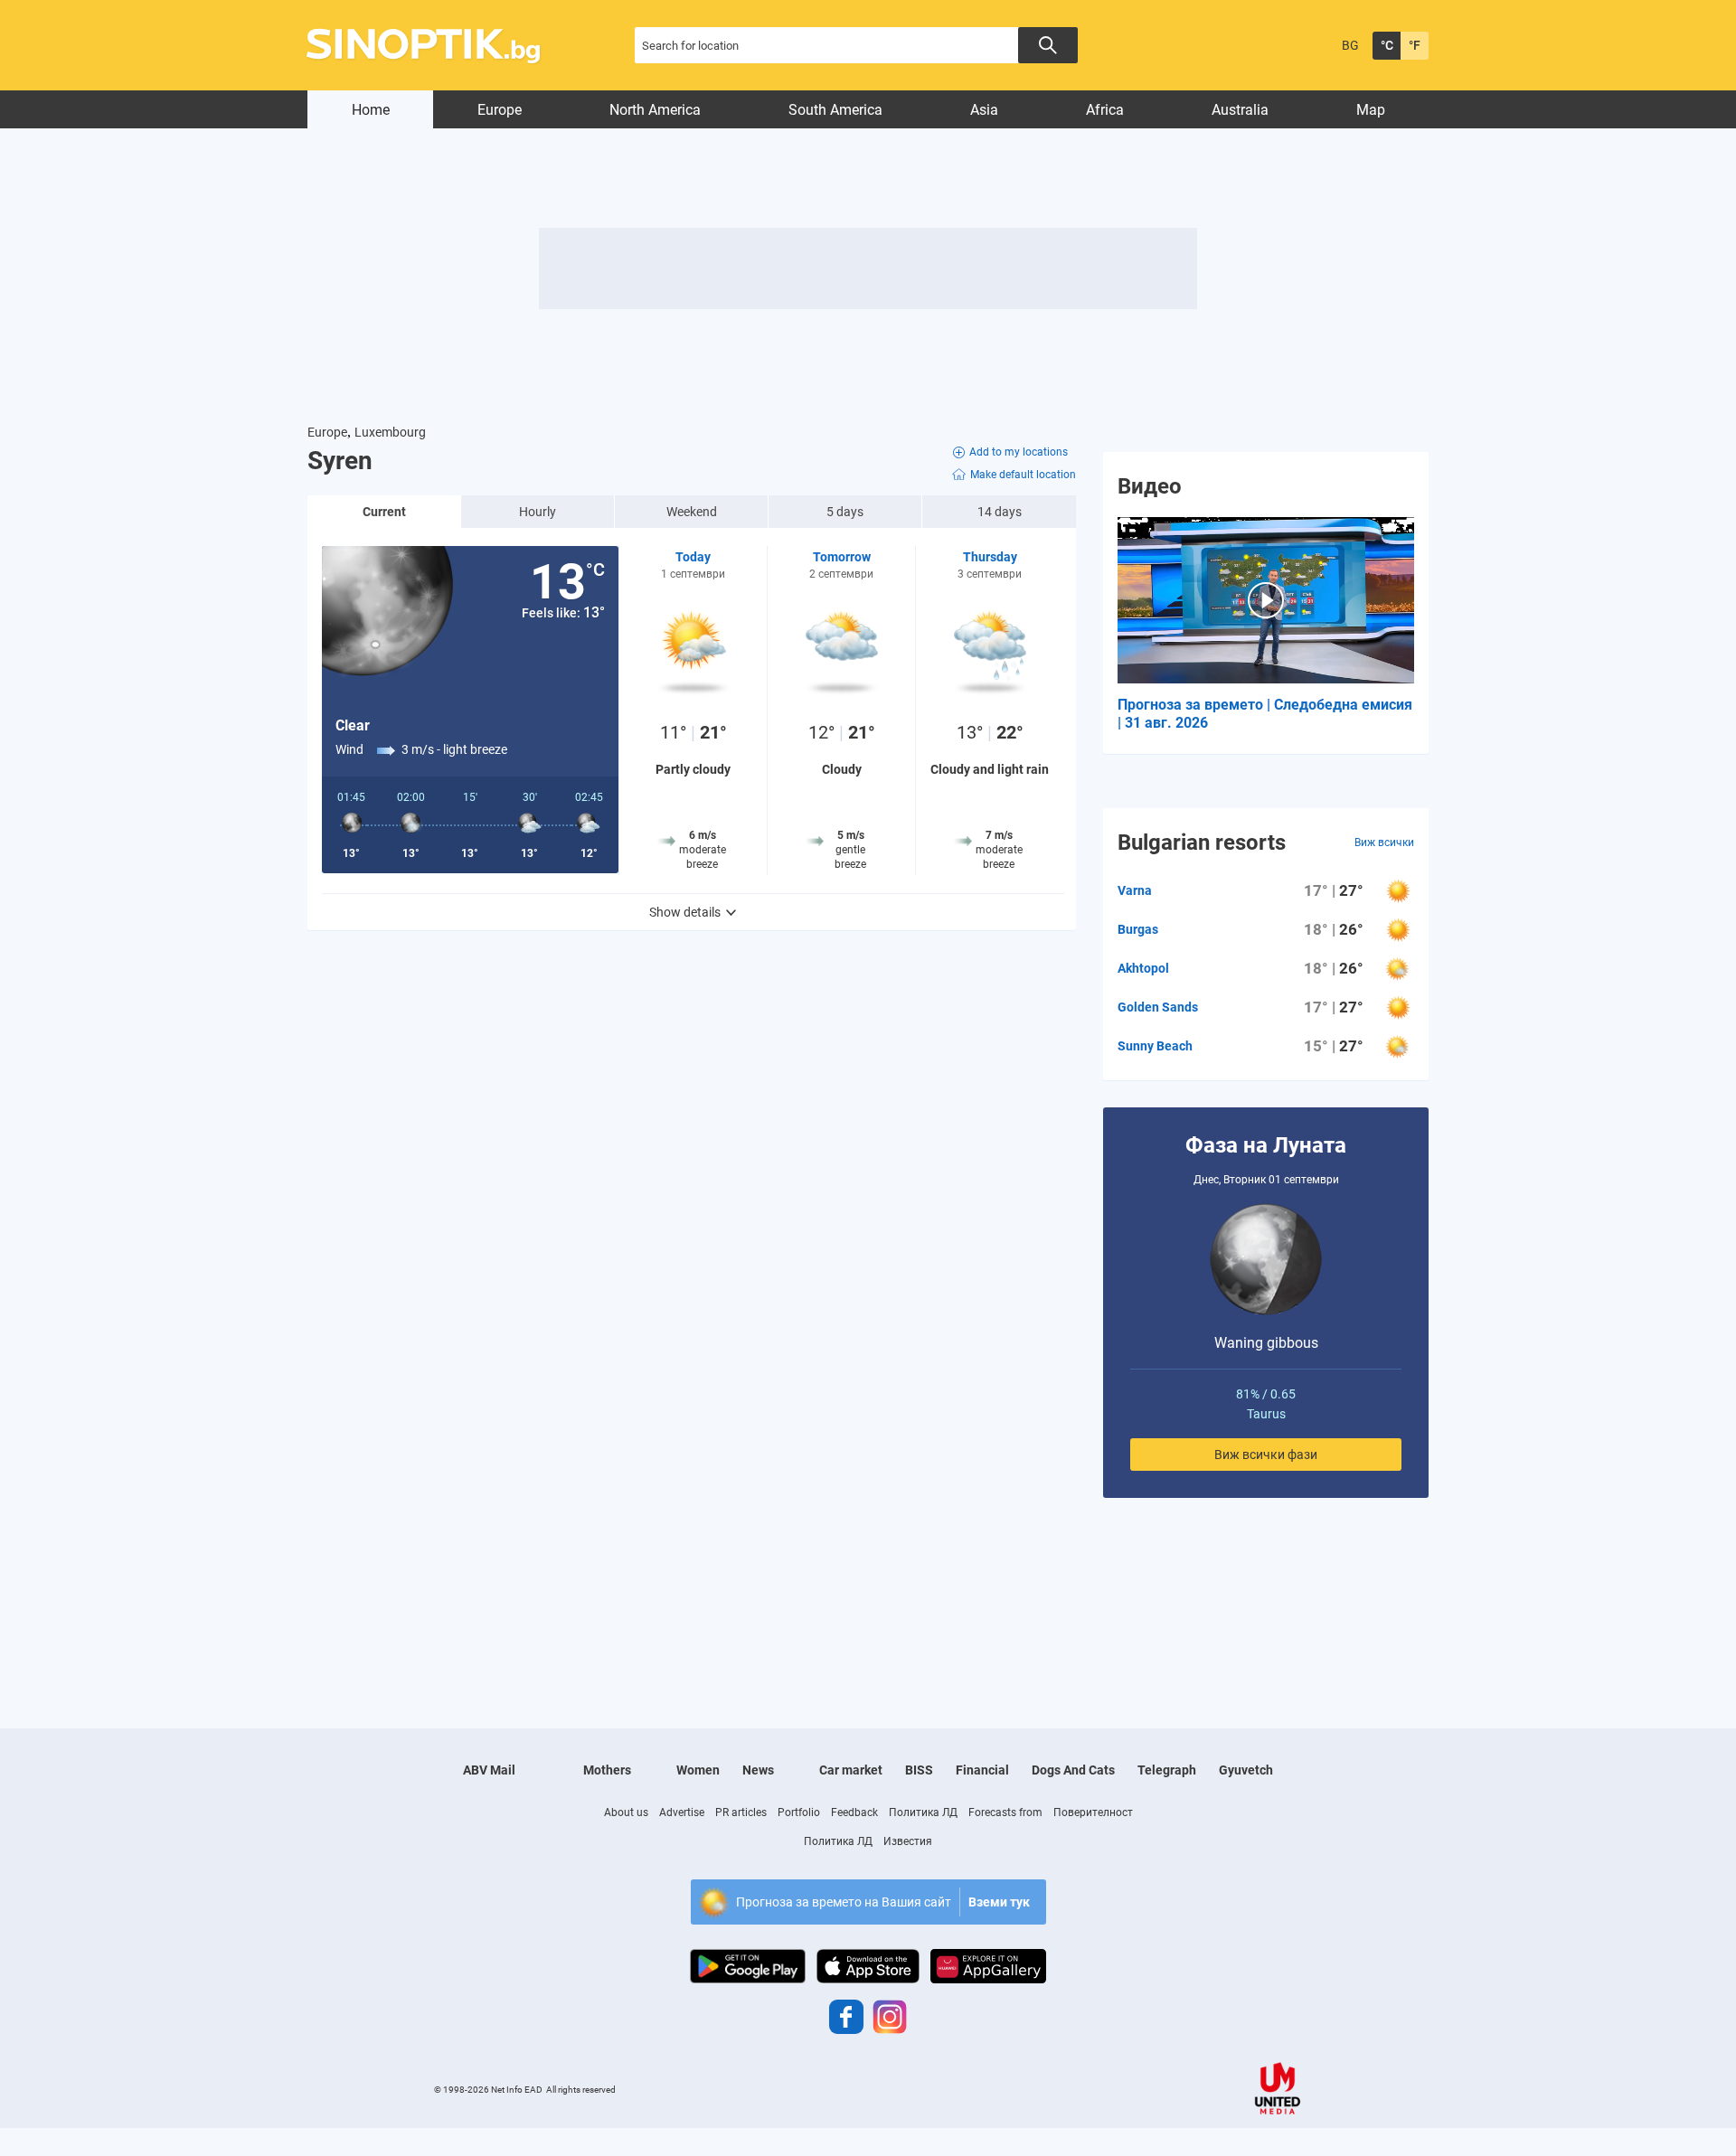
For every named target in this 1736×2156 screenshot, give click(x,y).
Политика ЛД (923, 1812)
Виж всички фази (1266, 1455)
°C (1387, 45)
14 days (1000, 512)
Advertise (682, 1812)
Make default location (1023, 475)
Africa (1105, 110)
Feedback (854, 1812)
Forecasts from (1005, 1812)
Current (384, 512)
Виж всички (1384, 843)
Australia (1240, 110)
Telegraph (1167, 1770)
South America (835, 110)
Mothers (607, 1770)
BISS (919, 1770)
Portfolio (799, 1812)
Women (698, 1770)
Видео (1150, 486)
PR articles (741, 1812)
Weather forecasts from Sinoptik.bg (434, 46)
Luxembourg (390, 432)
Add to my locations (1019, 452)
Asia (984, 110)
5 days (845, 512)
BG (1350, 45)
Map (1371, 110)
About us (626, 1812)
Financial (982, 1770)
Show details (685, 912)
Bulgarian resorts (1202, 843)
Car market (851, 1770)
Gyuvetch (1246, 1770)
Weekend (692, 512)
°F (1415, 45)
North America (655, 110)
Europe (500, 110)
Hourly (538, 512)
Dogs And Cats (1073, 1770)
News (758, 1770)
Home (371, 110)
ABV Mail (489, 1770)
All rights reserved (581, 2090)
